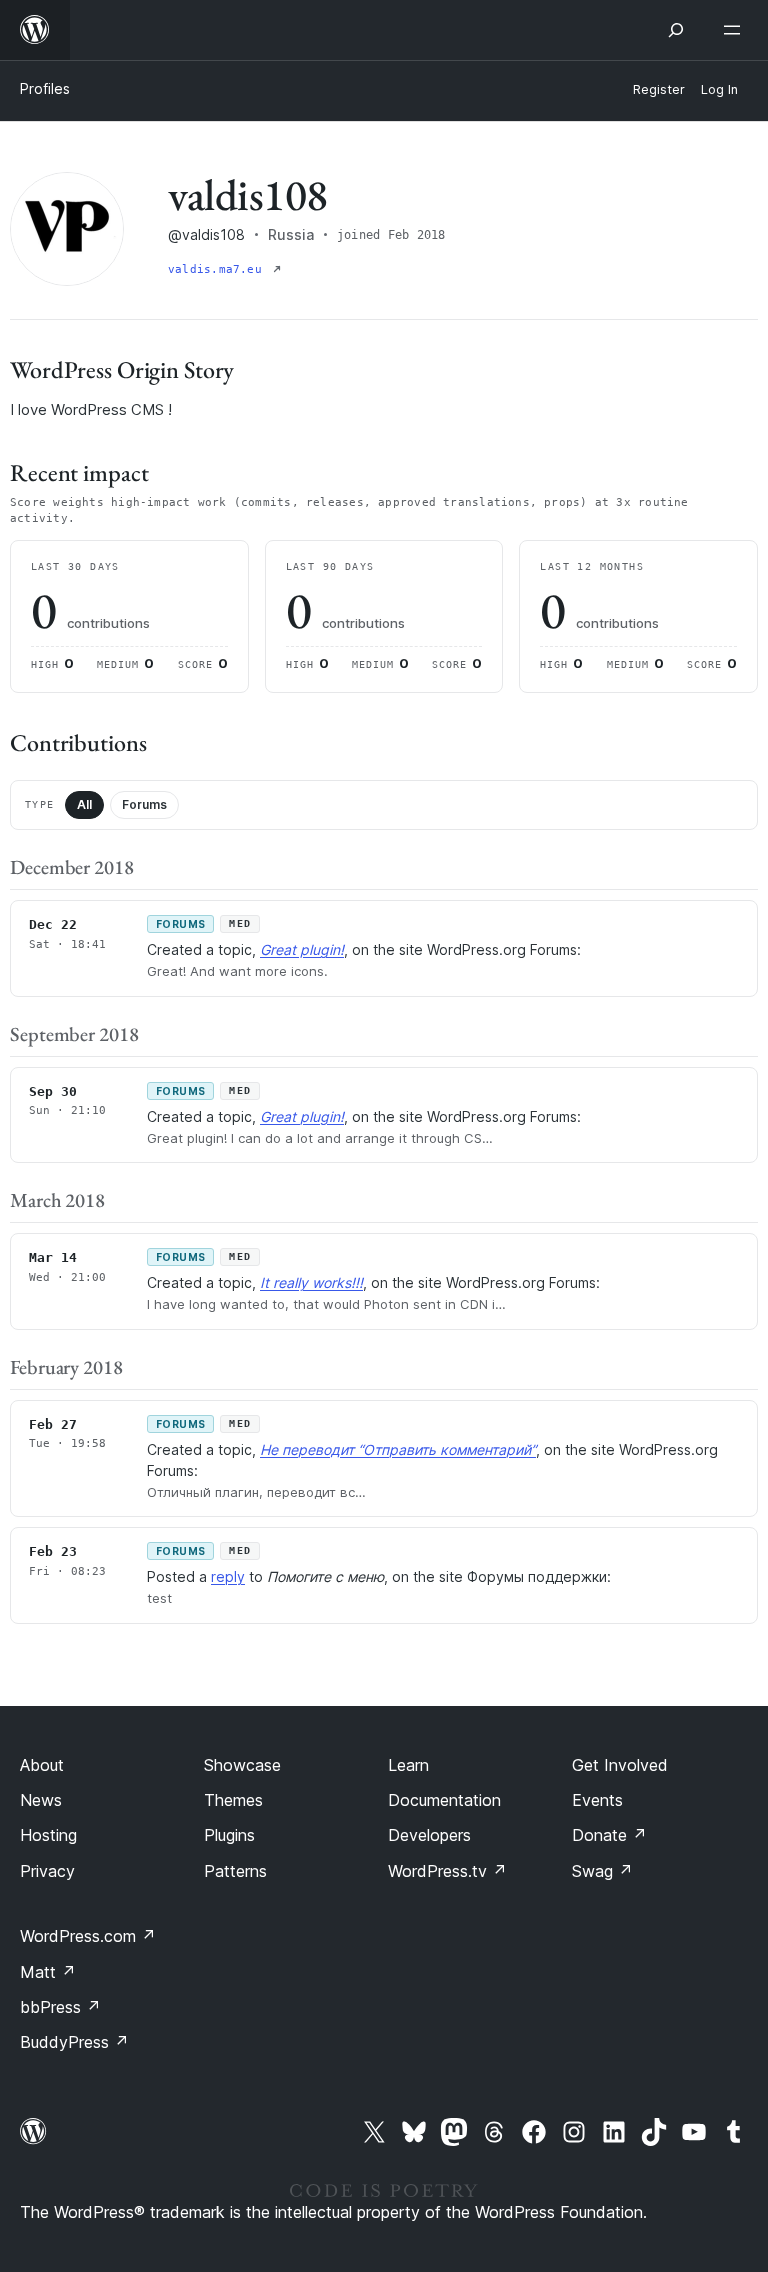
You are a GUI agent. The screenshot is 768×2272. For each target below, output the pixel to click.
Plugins (229, 1835)
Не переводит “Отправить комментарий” (398, 1449)
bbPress (60, 2007)
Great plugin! (302, 949)
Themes (233, 1800)
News (41, 1800)
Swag (602, 1871)
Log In (719, 89)
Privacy (47, 1871)
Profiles (45, 88)
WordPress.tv (447, 1871)
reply (228, 1576)
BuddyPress (74, 2042)
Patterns (235, 1871)
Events (597, 1800)
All (84, 804)
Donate (609, 1835)
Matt (48, 1972)
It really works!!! (311, 1282)
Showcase (242, 1765)
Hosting (48, 1835)
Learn (408, 1765)
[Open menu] (736, 30)
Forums (144, 804)
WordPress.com (88, 1936)
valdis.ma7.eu (218, 269)
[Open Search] (676, 30)
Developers (429, 1835)
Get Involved (620, 1765)
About (42, 1765)
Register (659, 89)
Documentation (444, 1800)
